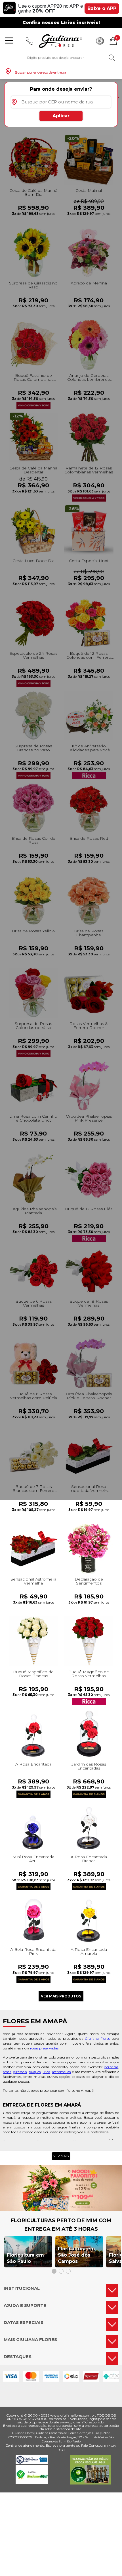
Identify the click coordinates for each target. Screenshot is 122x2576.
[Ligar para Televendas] (30, 41)
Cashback (100, 41)
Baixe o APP (102, 8)
